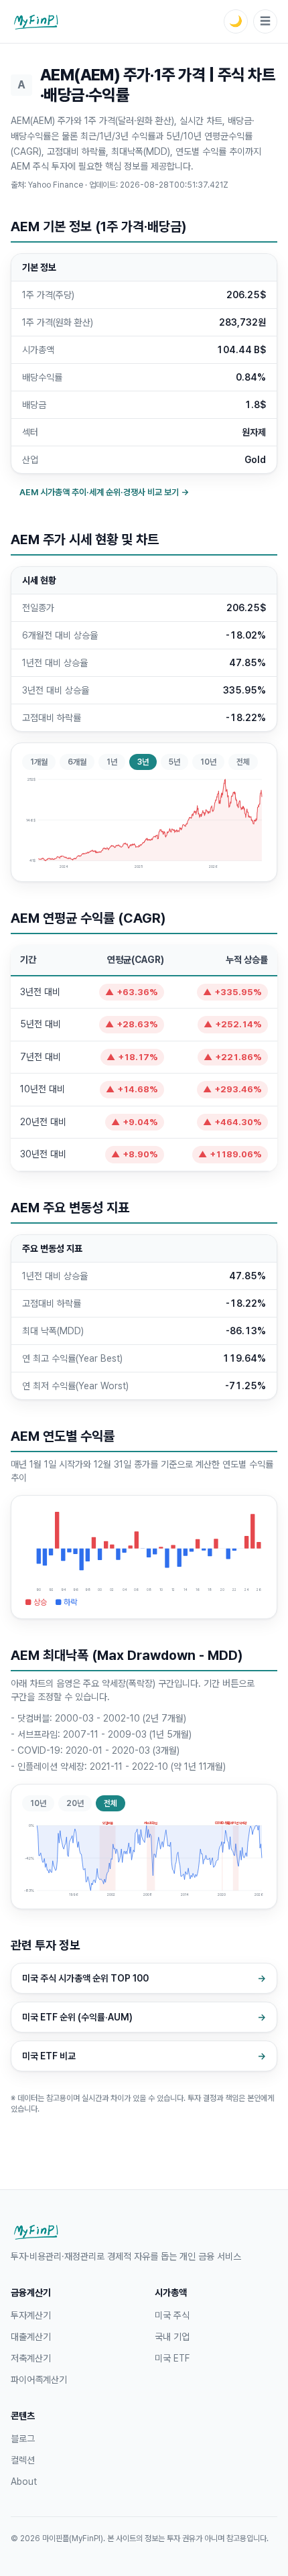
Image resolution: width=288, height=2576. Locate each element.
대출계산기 (31, 2337)
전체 (243, 762)
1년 (112, 762)
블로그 (23, 2439)
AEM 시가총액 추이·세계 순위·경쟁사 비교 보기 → (104, 492)
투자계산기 (31, 2315)
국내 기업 (172, 2337)
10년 (208, 762)
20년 (75, 1803)
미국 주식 (172, 2315)
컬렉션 (23, 2460)
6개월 (77, 762)
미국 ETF (172, 2358)
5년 (174, 762)
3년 (143, 762)
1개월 (39, 762)
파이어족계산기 (39, 2380)
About (24, 2482)
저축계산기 (31, 2358)
